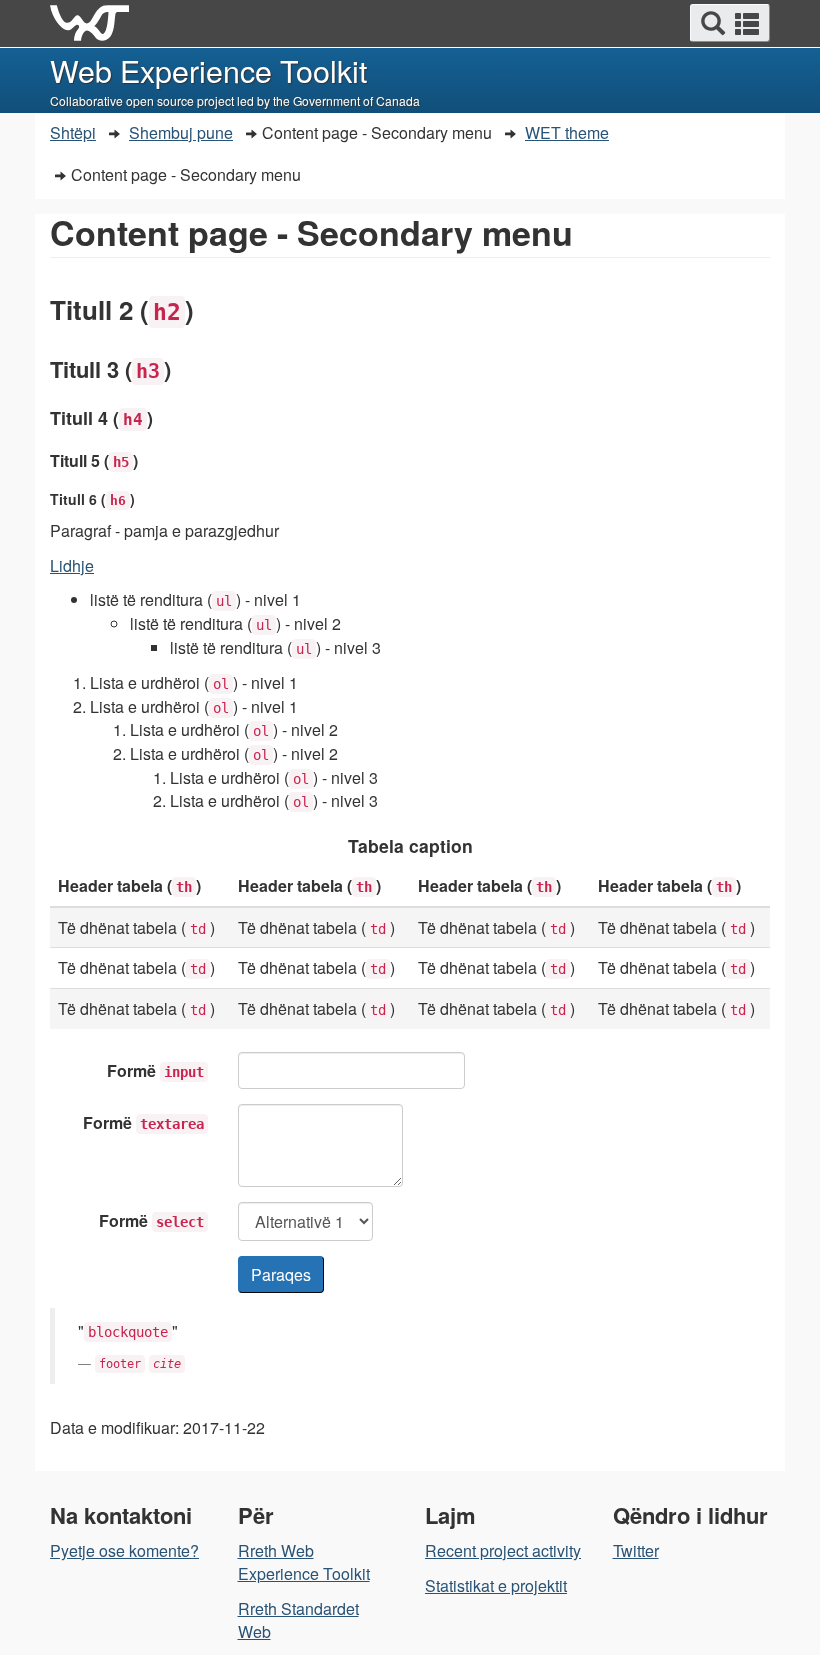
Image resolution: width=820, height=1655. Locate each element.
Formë (155, 1070)
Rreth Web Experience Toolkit (304, 1562)
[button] (730, 23)
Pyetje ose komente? (124, 1550)
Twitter (636, 1550)
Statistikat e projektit (496, 1585)
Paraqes (281, 1274)
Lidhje (72, 565)
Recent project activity (503, 1550)
